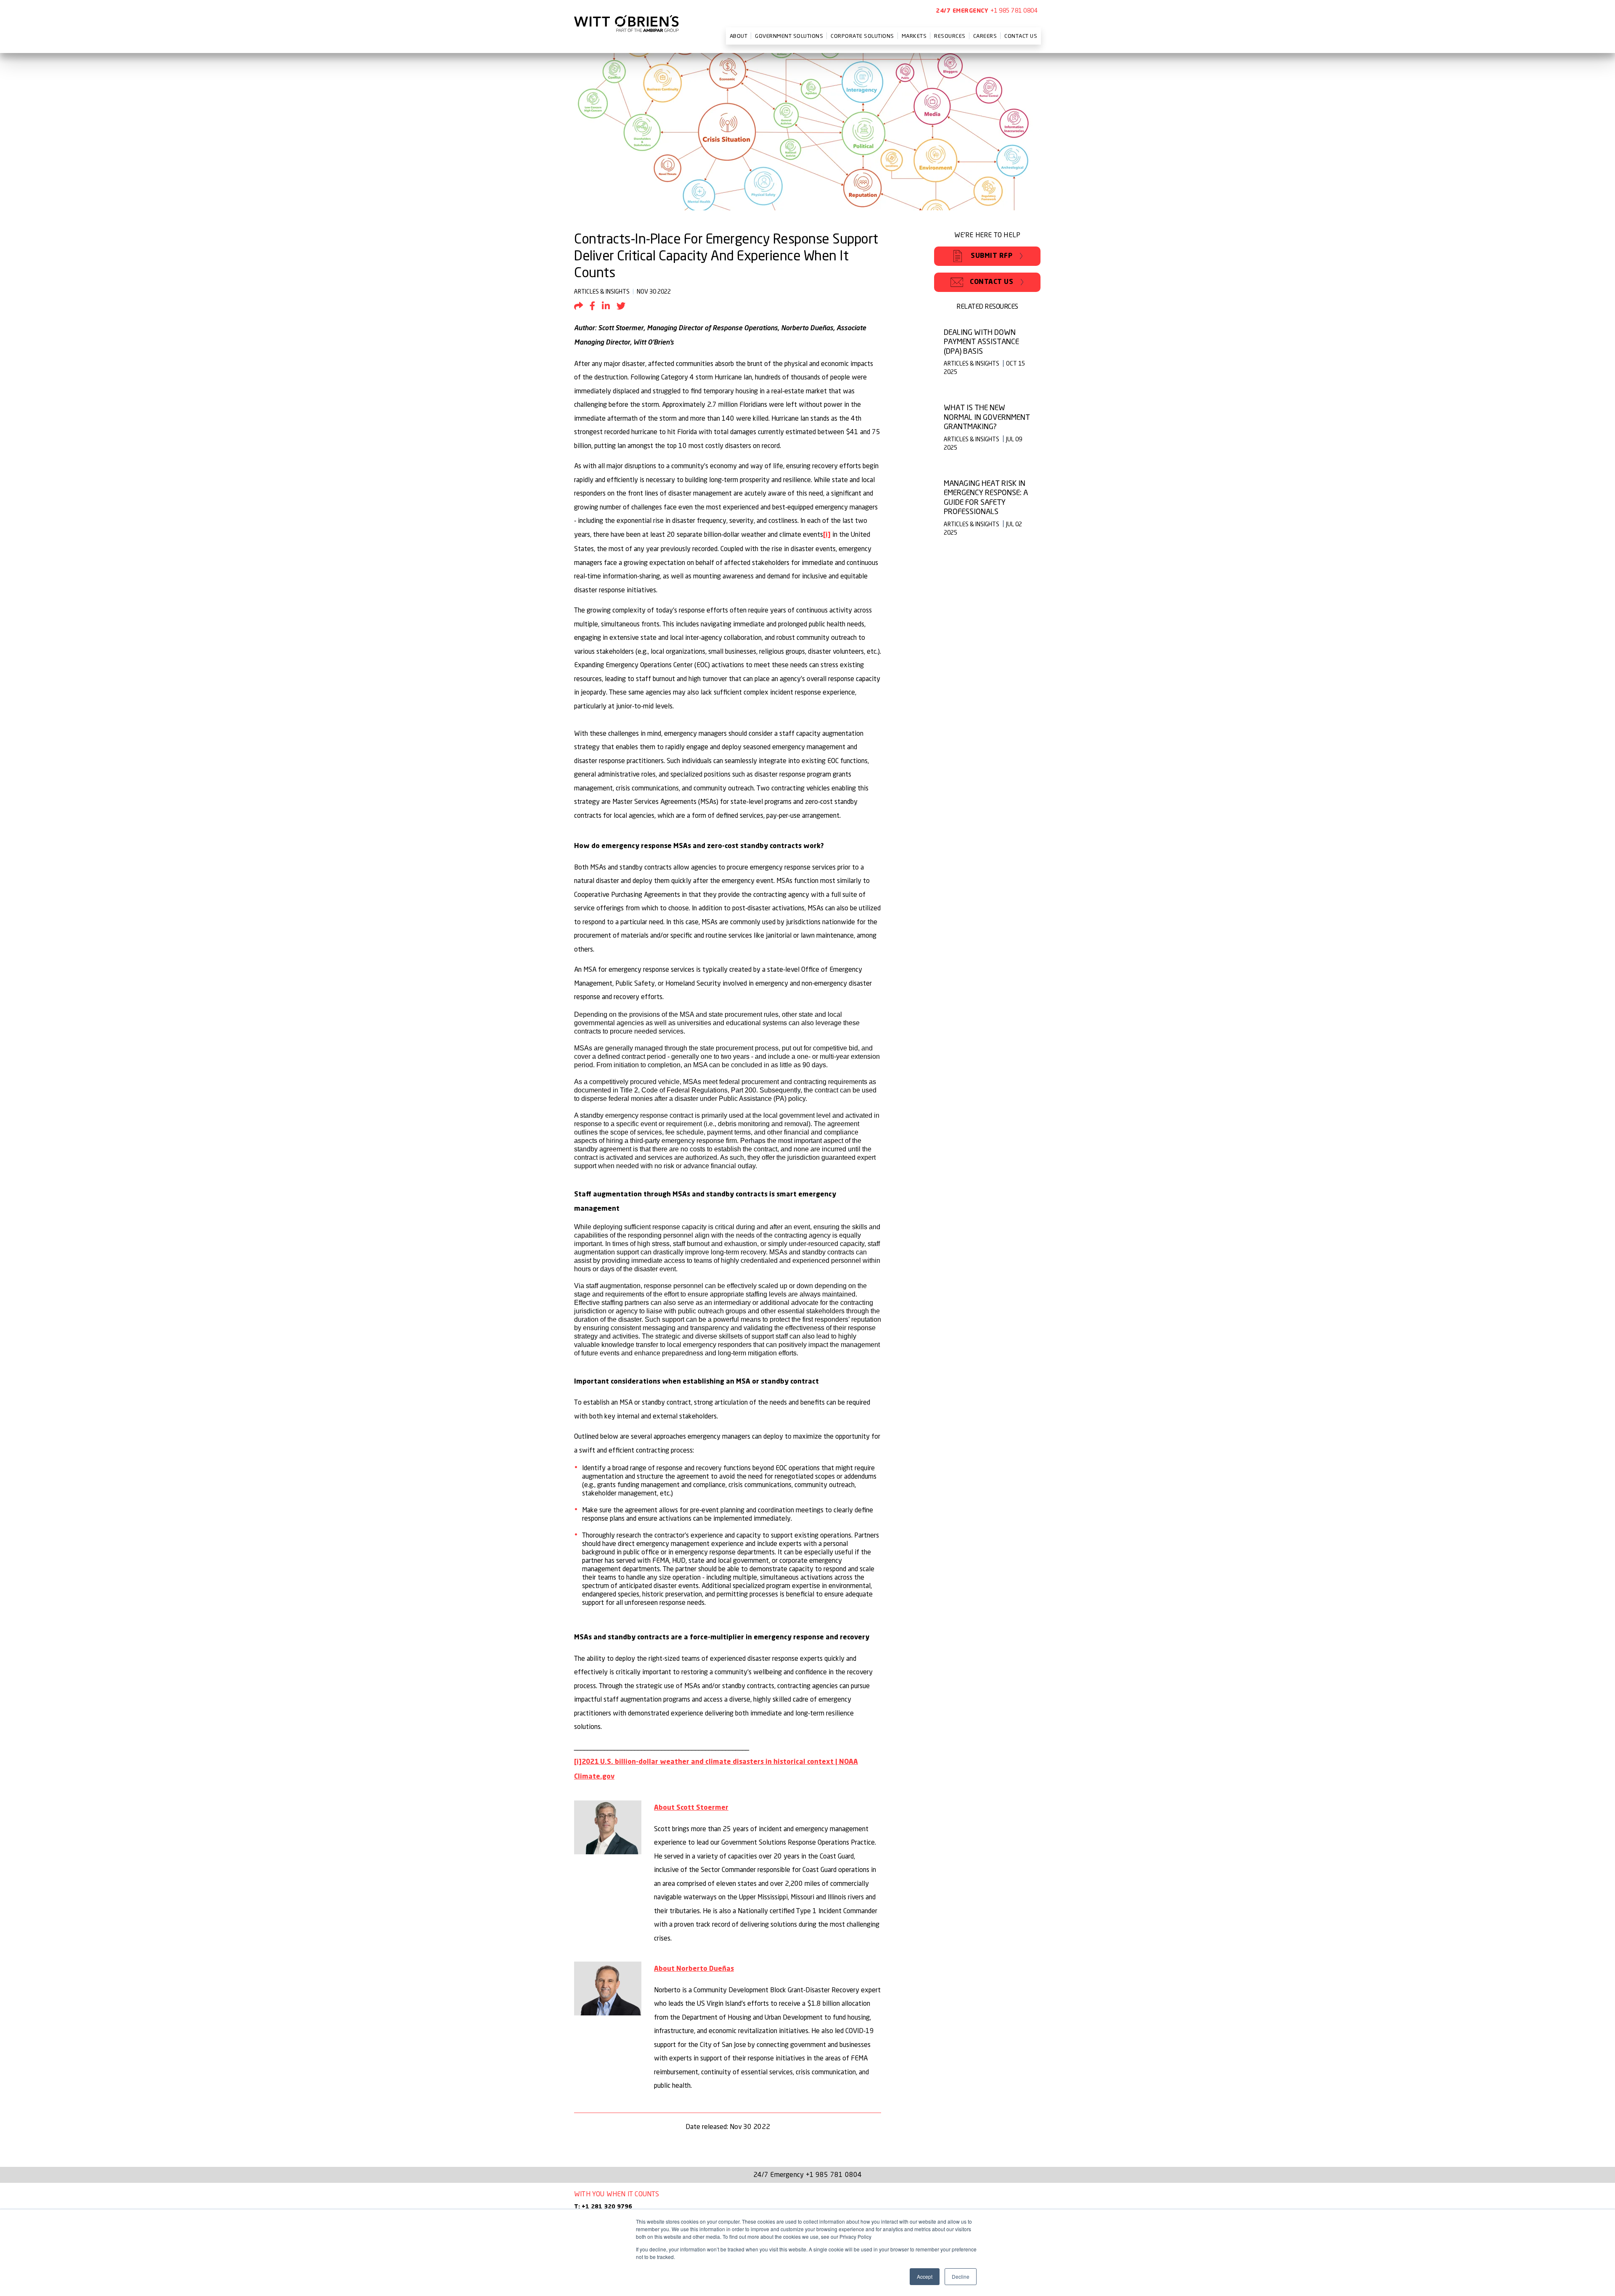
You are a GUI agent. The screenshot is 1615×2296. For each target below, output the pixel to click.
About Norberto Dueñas (694, 1969)
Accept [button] (925, 2276)
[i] (827, 535)
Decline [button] (961, 2276)
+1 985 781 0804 (1014, 10)
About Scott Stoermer (691, 1808)
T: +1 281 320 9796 (603, 2207)
